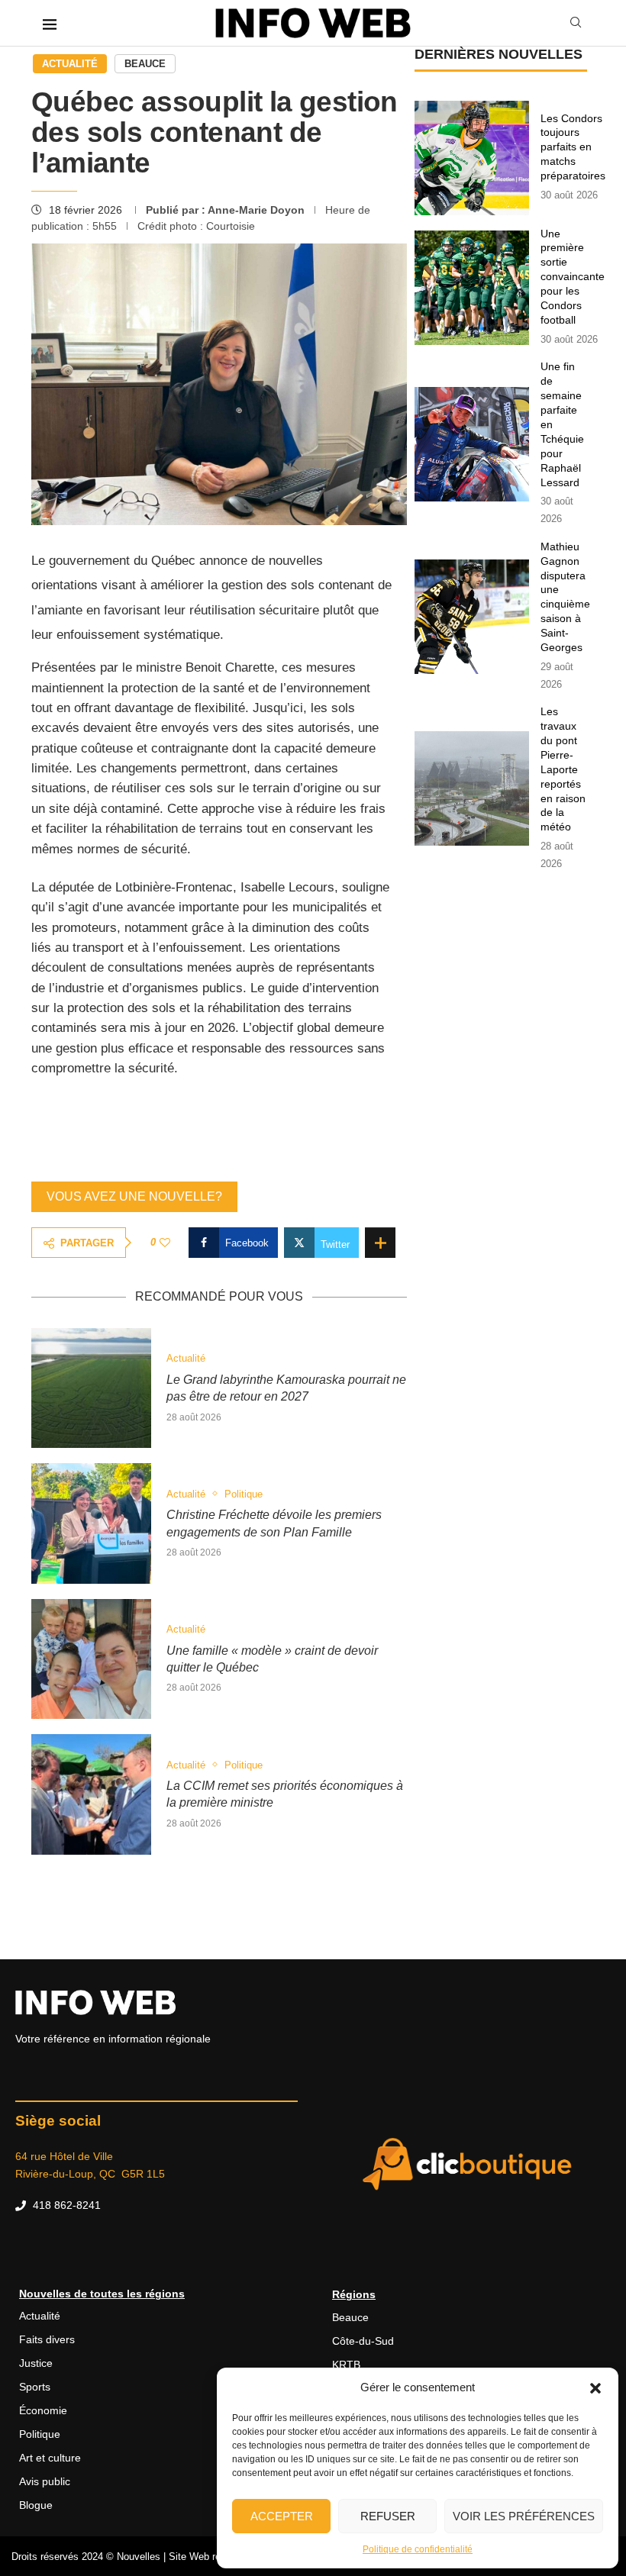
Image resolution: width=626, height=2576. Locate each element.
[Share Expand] (380, 1243)
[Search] (576, 23)
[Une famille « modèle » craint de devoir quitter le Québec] (91, 1659)
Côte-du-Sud (363, 2341)
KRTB (346, 2365)
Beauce (145, 64)
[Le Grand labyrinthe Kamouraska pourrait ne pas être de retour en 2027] (91, 1388)
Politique (40, 2434)
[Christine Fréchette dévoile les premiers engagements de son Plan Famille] (91, 1523)
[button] (595, 2387)
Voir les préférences (524, 2516)
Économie (43, 2410)
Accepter (282, 2516)
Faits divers (47, 2339)
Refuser (388, 2516)
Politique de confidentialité (418, 2549)
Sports (35, 2387)
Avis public (45, 2481)
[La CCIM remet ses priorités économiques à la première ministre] (91, 1794)
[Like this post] (165, 1243)
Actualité (70, 64)
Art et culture (50, 2458)
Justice (36, 2363)
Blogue (36, 2505)
